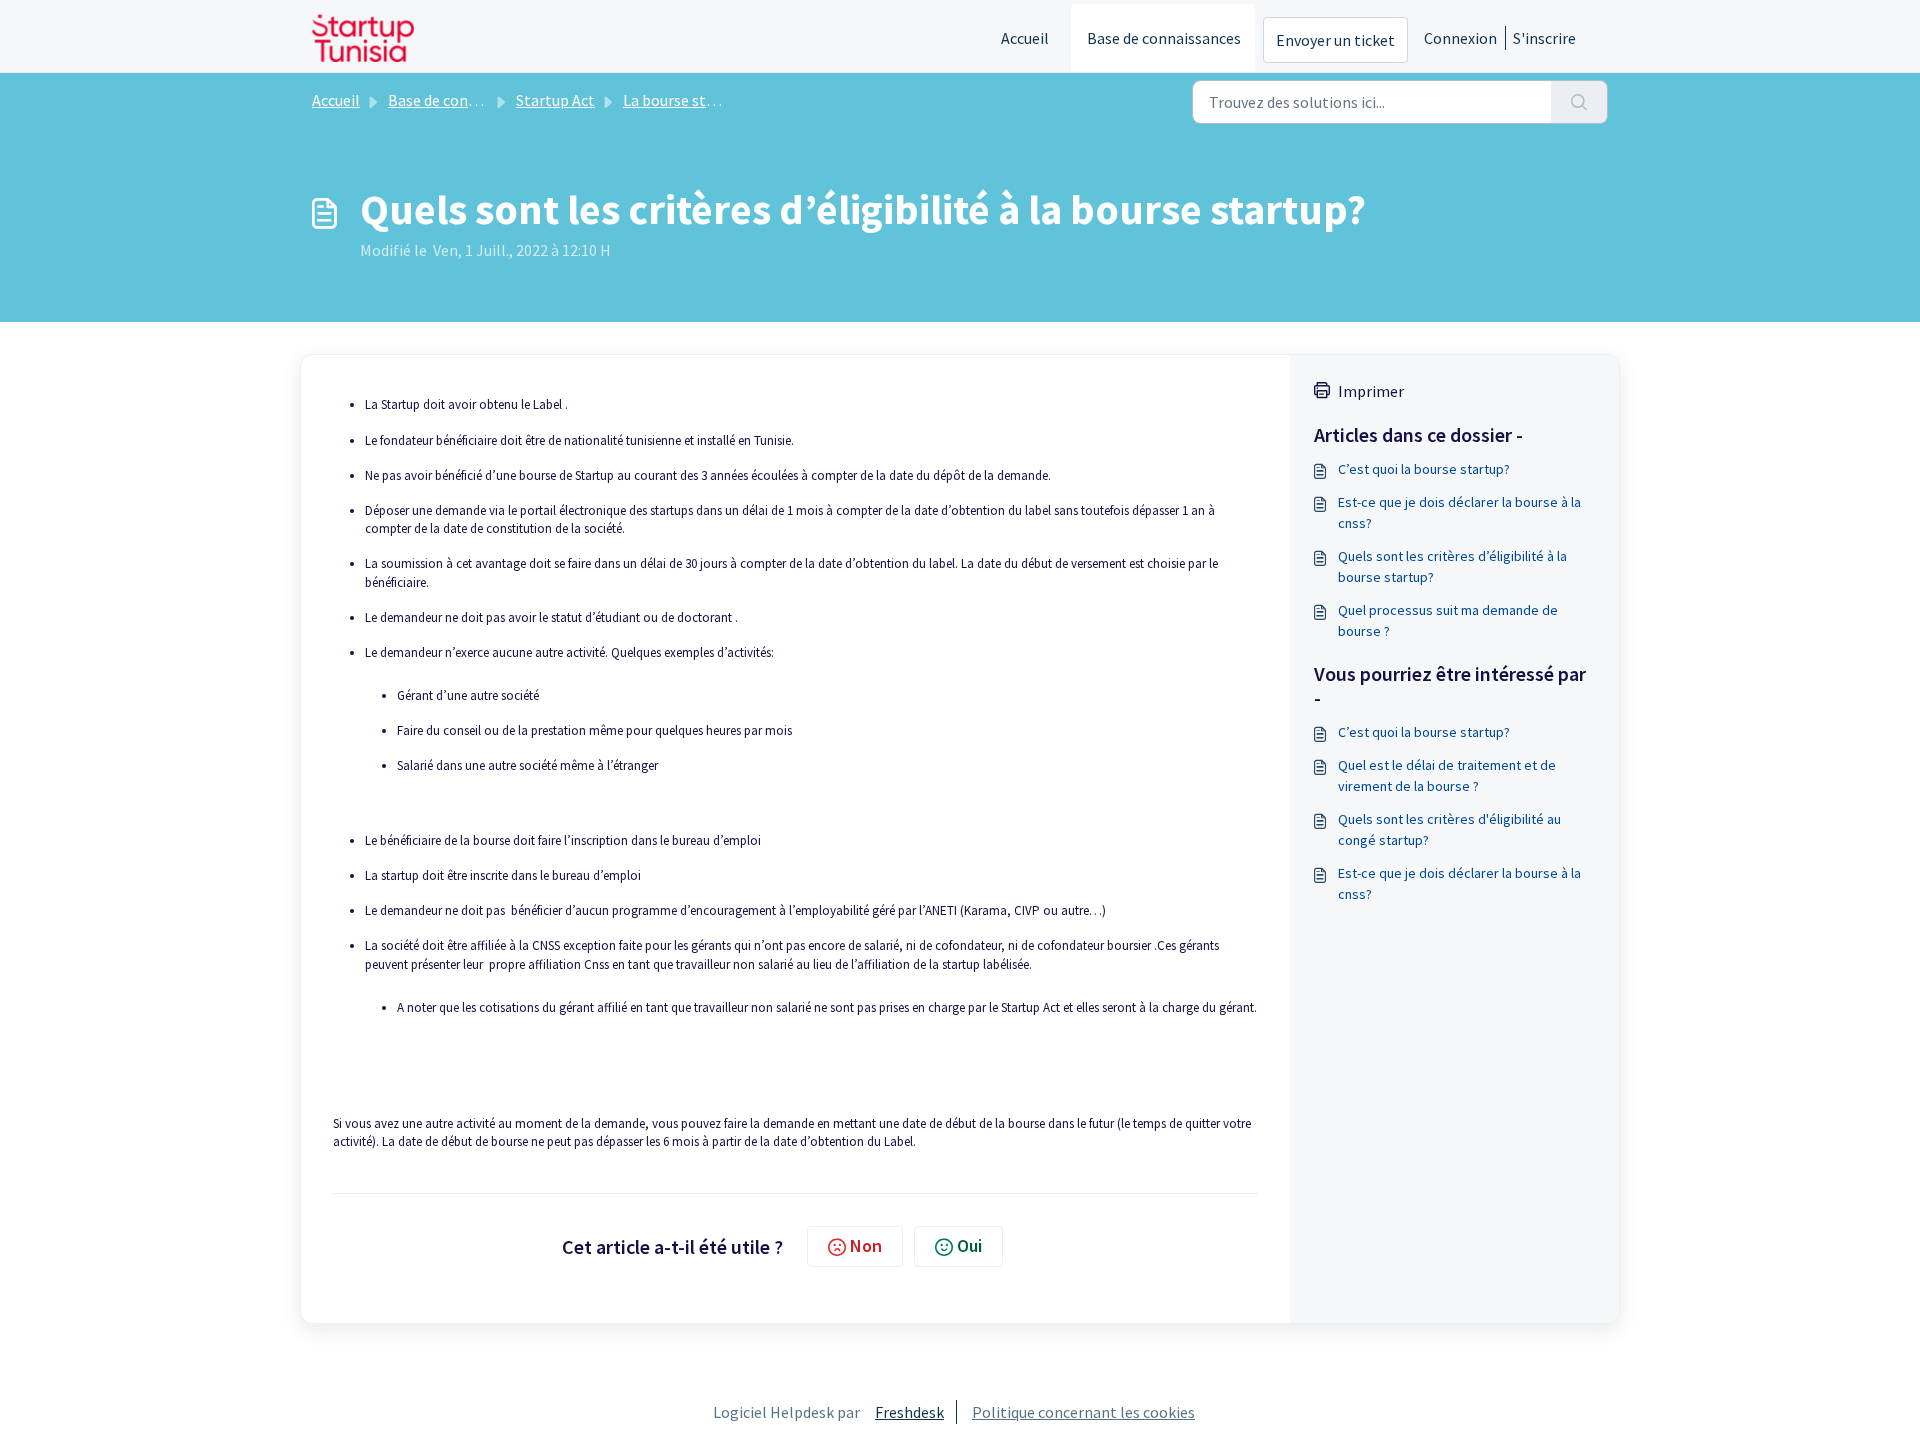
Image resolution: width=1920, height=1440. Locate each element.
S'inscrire (1544, 38)
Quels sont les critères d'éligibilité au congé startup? (1449, 829)
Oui (969, 1245)
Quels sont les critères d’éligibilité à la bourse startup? (1452, 566)
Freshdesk (909, 1412)
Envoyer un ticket (1335, 40)
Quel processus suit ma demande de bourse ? (1448, 620)
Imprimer (1371, 391)
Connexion (1460, 38)
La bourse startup (683, 100)
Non (866, 1245)
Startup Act (555, 100)
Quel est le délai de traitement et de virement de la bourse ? (1447, 775)
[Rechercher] (1579, 102)
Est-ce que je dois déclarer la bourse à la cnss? (1459, 512)
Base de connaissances (1164, 38)
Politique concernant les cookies (1083, 1412)
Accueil (1025, 38)
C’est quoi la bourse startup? (1424, 469)
